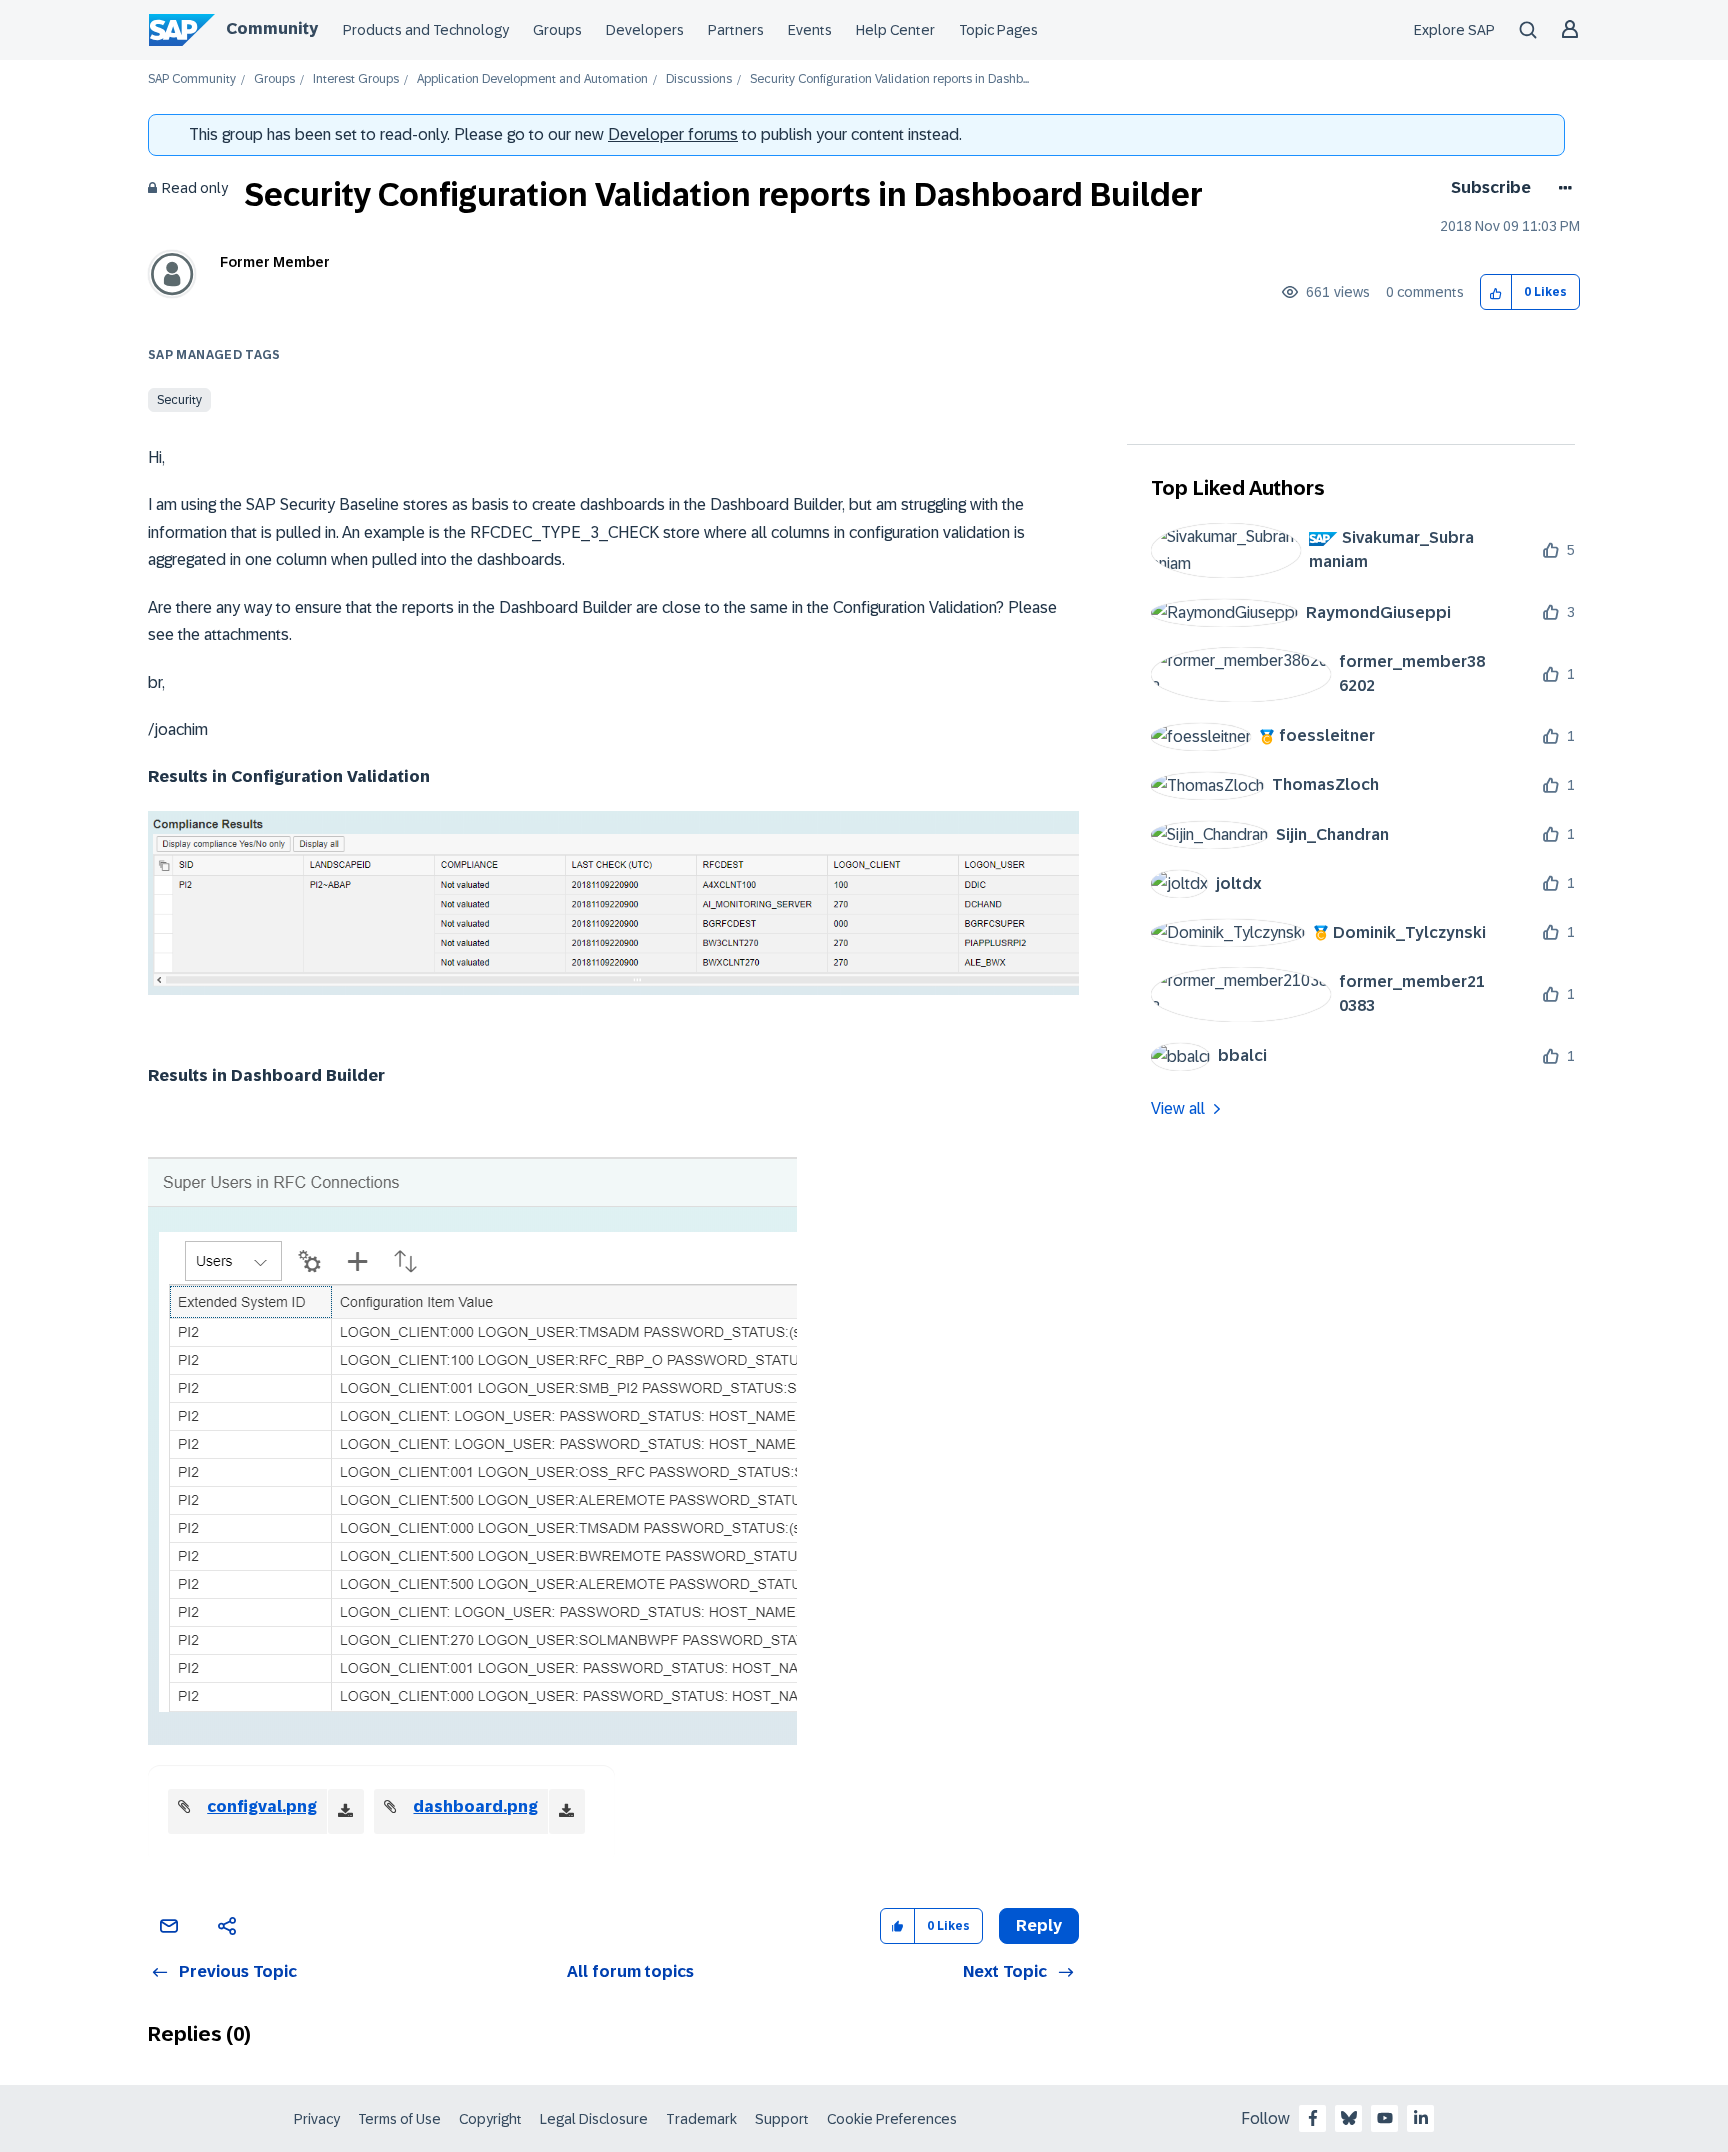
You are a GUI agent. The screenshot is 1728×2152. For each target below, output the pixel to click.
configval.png (262, 1806)
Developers (645, 30)
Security (179, 400)
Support (782, 2119)
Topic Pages (998, 30)
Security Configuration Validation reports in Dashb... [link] (889, 79)
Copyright (490, 2119)
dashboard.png (475, 1806)
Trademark (701, 2119)
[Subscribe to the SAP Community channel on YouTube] (1385, 2118)
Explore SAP (1454, 30)
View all (1178, 1108)
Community (272, 28)
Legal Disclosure (594, 2119)
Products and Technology (426, 30)
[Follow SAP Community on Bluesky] (1349, 2118)
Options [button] (1561, 188)
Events (810, 30)
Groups (557, 30)
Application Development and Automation (532, 79)
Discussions (699, 79)
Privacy (317, 2119)
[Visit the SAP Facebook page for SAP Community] (1313, 2118)
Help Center (895, 30)
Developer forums (673, 134)
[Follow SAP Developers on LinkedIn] (1421, 2118)
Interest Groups (356, 79)
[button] (1496, 292)
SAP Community (192, 79)
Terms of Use (399, 2119)
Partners (736, 30)
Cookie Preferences (892, 2119)
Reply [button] (1039, 1925)
